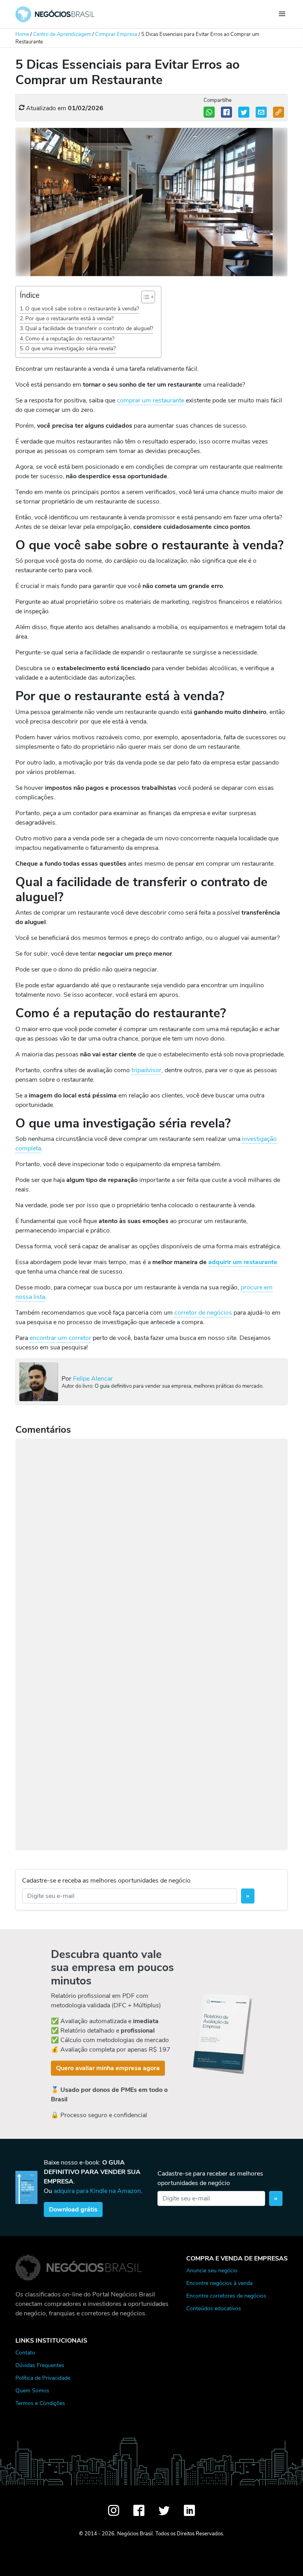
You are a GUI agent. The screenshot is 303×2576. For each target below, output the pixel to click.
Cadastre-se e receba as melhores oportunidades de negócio (106, 1881)
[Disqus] (151, 1541)
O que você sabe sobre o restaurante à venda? (82, 308)
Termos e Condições (40, 2403)
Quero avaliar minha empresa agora (108, 2068)
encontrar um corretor (60, 1338)
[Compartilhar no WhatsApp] (209, 112)
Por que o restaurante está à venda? (69, 318)
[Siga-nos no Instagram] (114, 2510)
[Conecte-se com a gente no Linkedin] (189, 2510)
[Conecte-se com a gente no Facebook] (139, 2510)
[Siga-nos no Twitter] (164, 2510)
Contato (25, 2352)
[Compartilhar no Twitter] (244, 112)
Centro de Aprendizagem (62, 34)
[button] (279, 112)
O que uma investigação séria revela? (70, 348)
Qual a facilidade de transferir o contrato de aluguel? (89, 328)
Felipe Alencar (93, 1379)
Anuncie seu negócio (212, 2270)
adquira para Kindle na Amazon (97, 2191)
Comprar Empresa (116, 34)
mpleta (32, 1148)
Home (22, 34)
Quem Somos (32, 2390)
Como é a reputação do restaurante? (70, 338)
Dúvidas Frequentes (40, 2365)
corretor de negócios (203, 1313)
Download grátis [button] (73, 2210)
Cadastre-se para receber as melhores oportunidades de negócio (210, 2178)
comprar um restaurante (151, 400)
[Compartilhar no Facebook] (226, 112)
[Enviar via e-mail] (261, 112)
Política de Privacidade (43, 2378)
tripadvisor (146, 1070)
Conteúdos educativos (214, 2308)
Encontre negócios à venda (219, 2283)
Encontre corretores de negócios (226, 2296)
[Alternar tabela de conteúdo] (144, 297)
